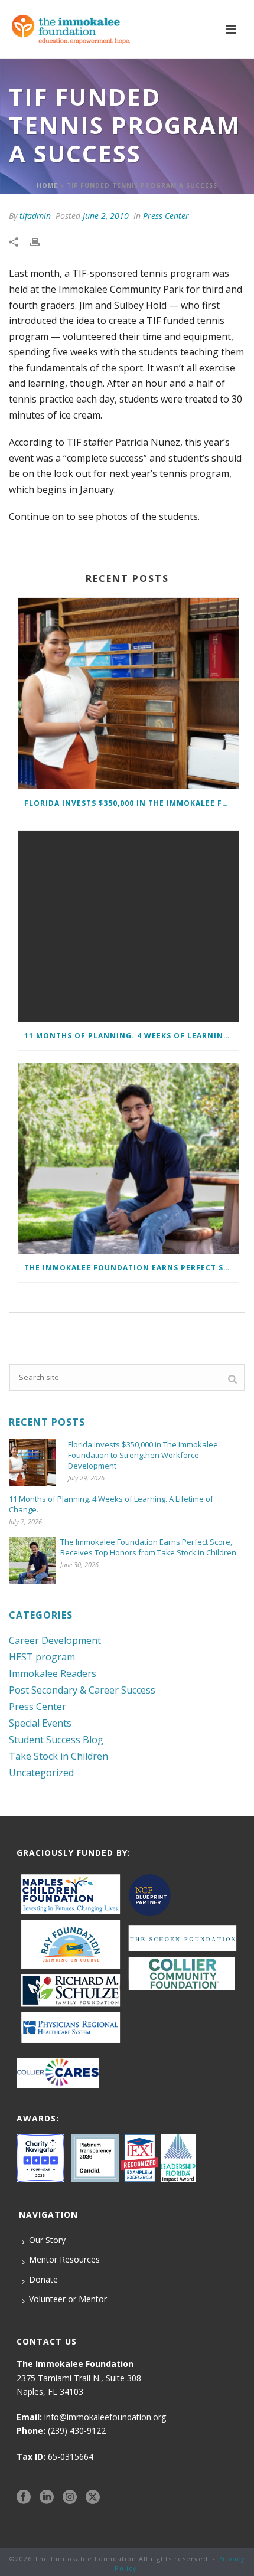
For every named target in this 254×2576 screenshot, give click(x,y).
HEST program (42, 1657)
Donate (43, 2279)
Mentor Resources (64, 2259)
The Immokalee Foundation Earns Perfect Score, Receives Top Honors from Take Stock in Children (131, 1268)
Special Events (40, 1723)
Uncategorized (41, 1773)
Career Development (55, 1640)
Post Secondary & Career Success (82, 1690)
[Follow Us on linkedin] (47, 2497)
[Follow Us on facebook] (24, 2497)
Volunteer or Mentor (68, 2299)
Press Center (166, 216)
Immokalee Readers (53, 1673)
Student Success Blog (56, 1740)
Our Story (47, 2240)
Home (47, 185)
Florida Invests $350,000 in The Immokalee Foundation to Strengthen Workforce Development (131, 803)
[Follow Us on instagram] (70, 2497)
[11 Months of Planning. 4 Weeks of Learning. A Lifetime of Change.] (128, 926)
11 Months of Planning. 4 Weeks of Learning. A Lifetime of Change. (131, 1036)
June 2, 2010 (106, 216)
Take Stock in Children (58, 1756)
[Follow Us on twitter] (93, 2497)
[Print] (41, 241)
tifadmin (35, 216)
